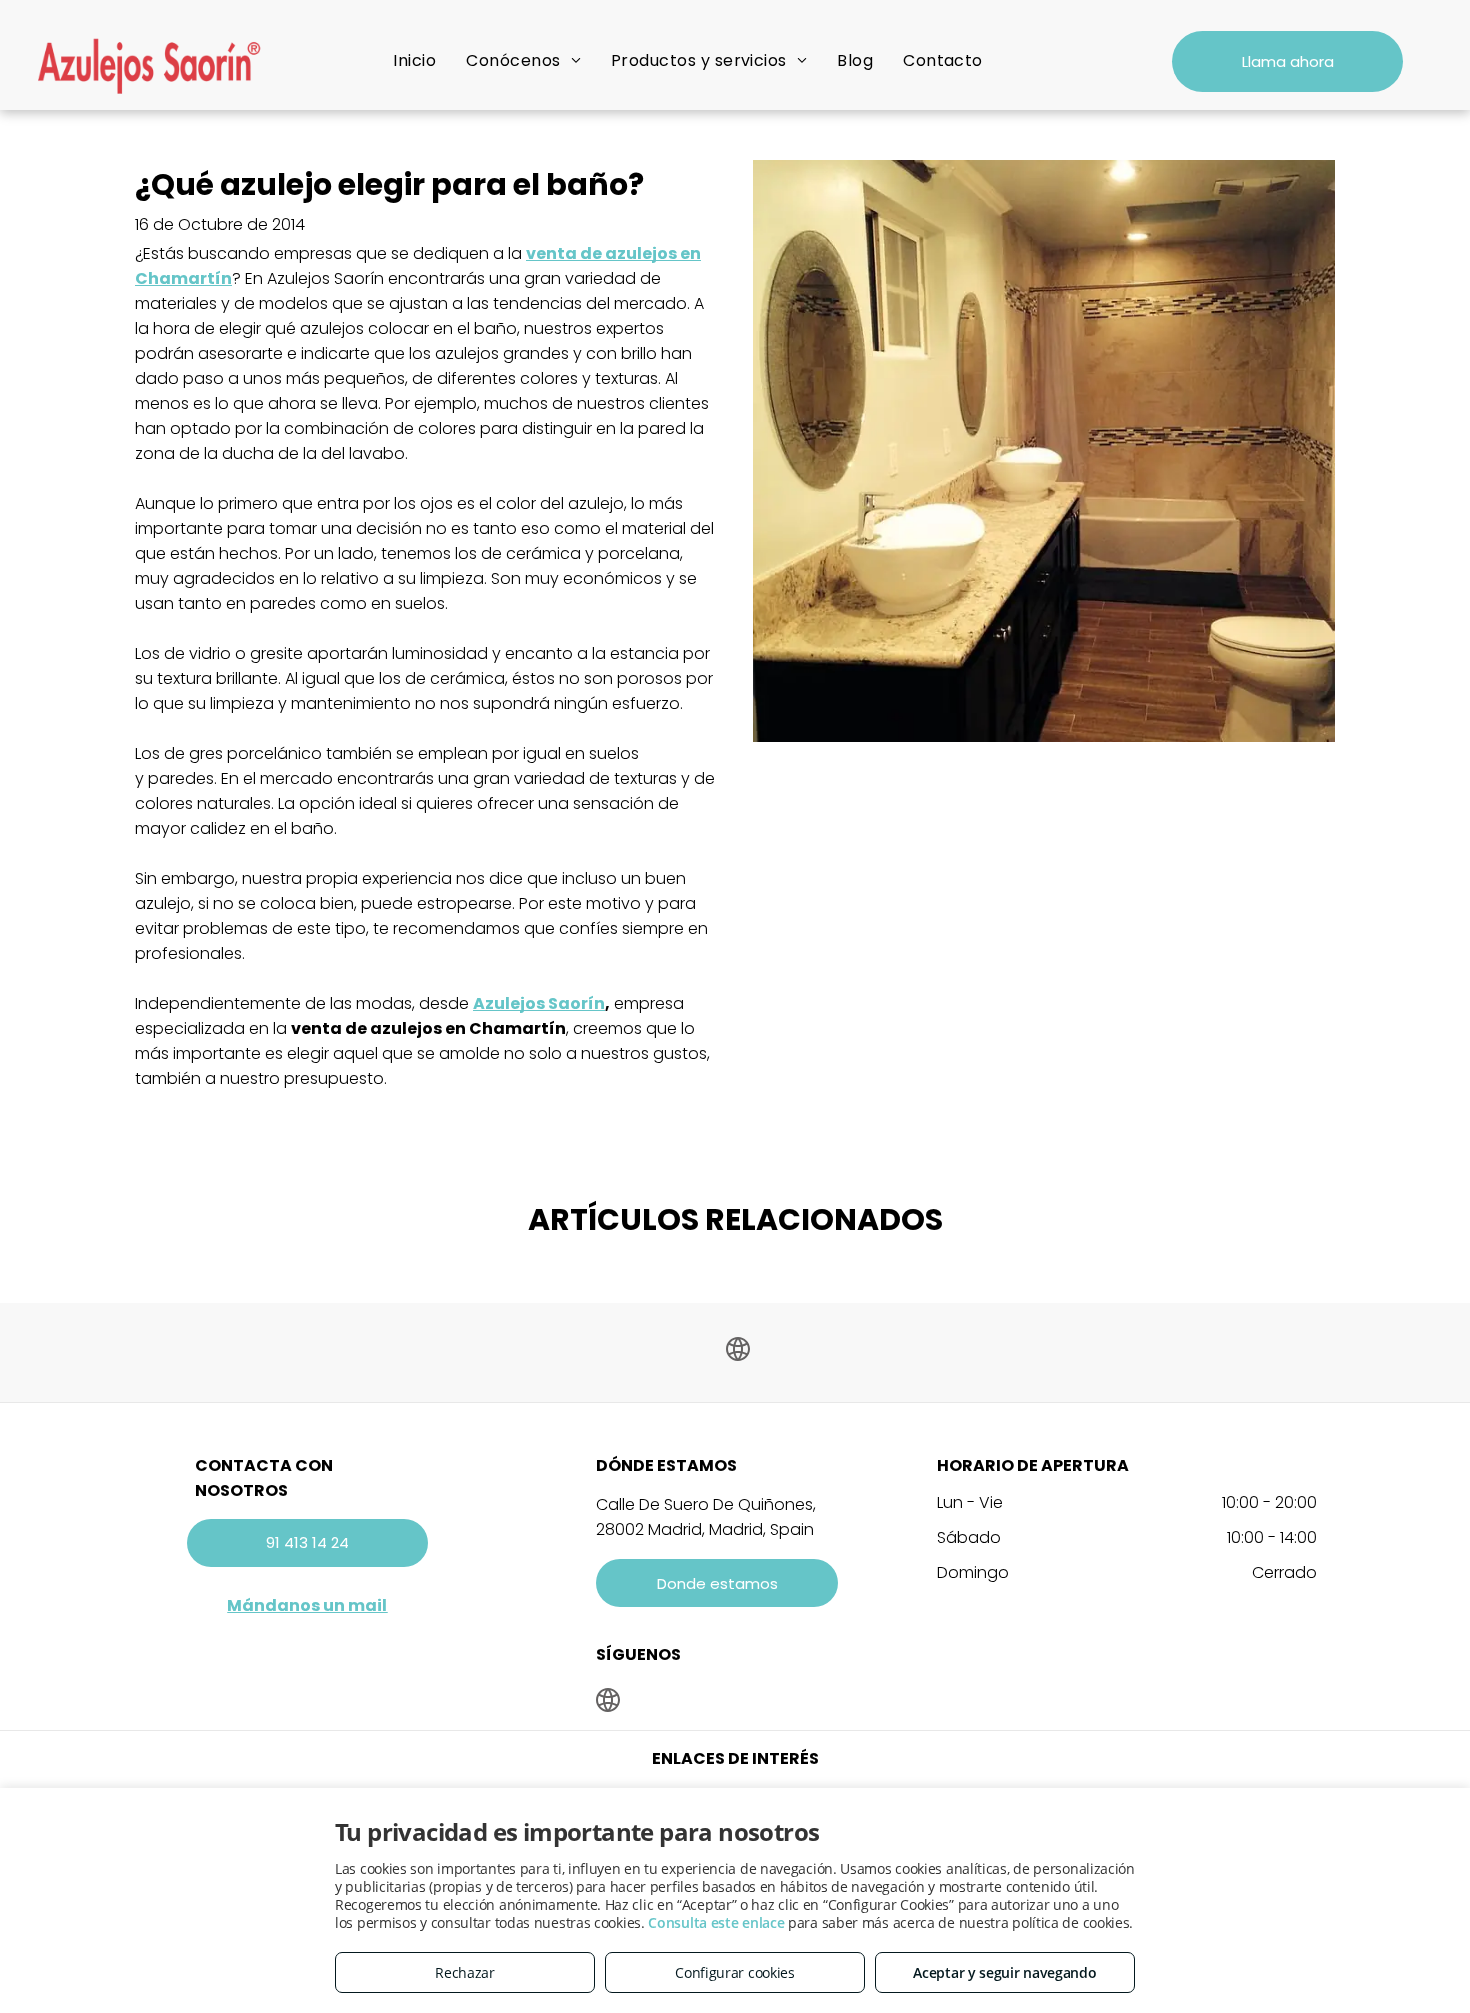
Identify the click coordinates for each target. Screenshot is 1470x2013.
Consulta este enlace (716, 1922)
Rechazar (465, 1972)
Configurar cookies (735, 1972)
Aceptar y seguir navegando (1004, 1972)
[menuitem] (414, 60)
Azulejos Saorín (539, 1003)
